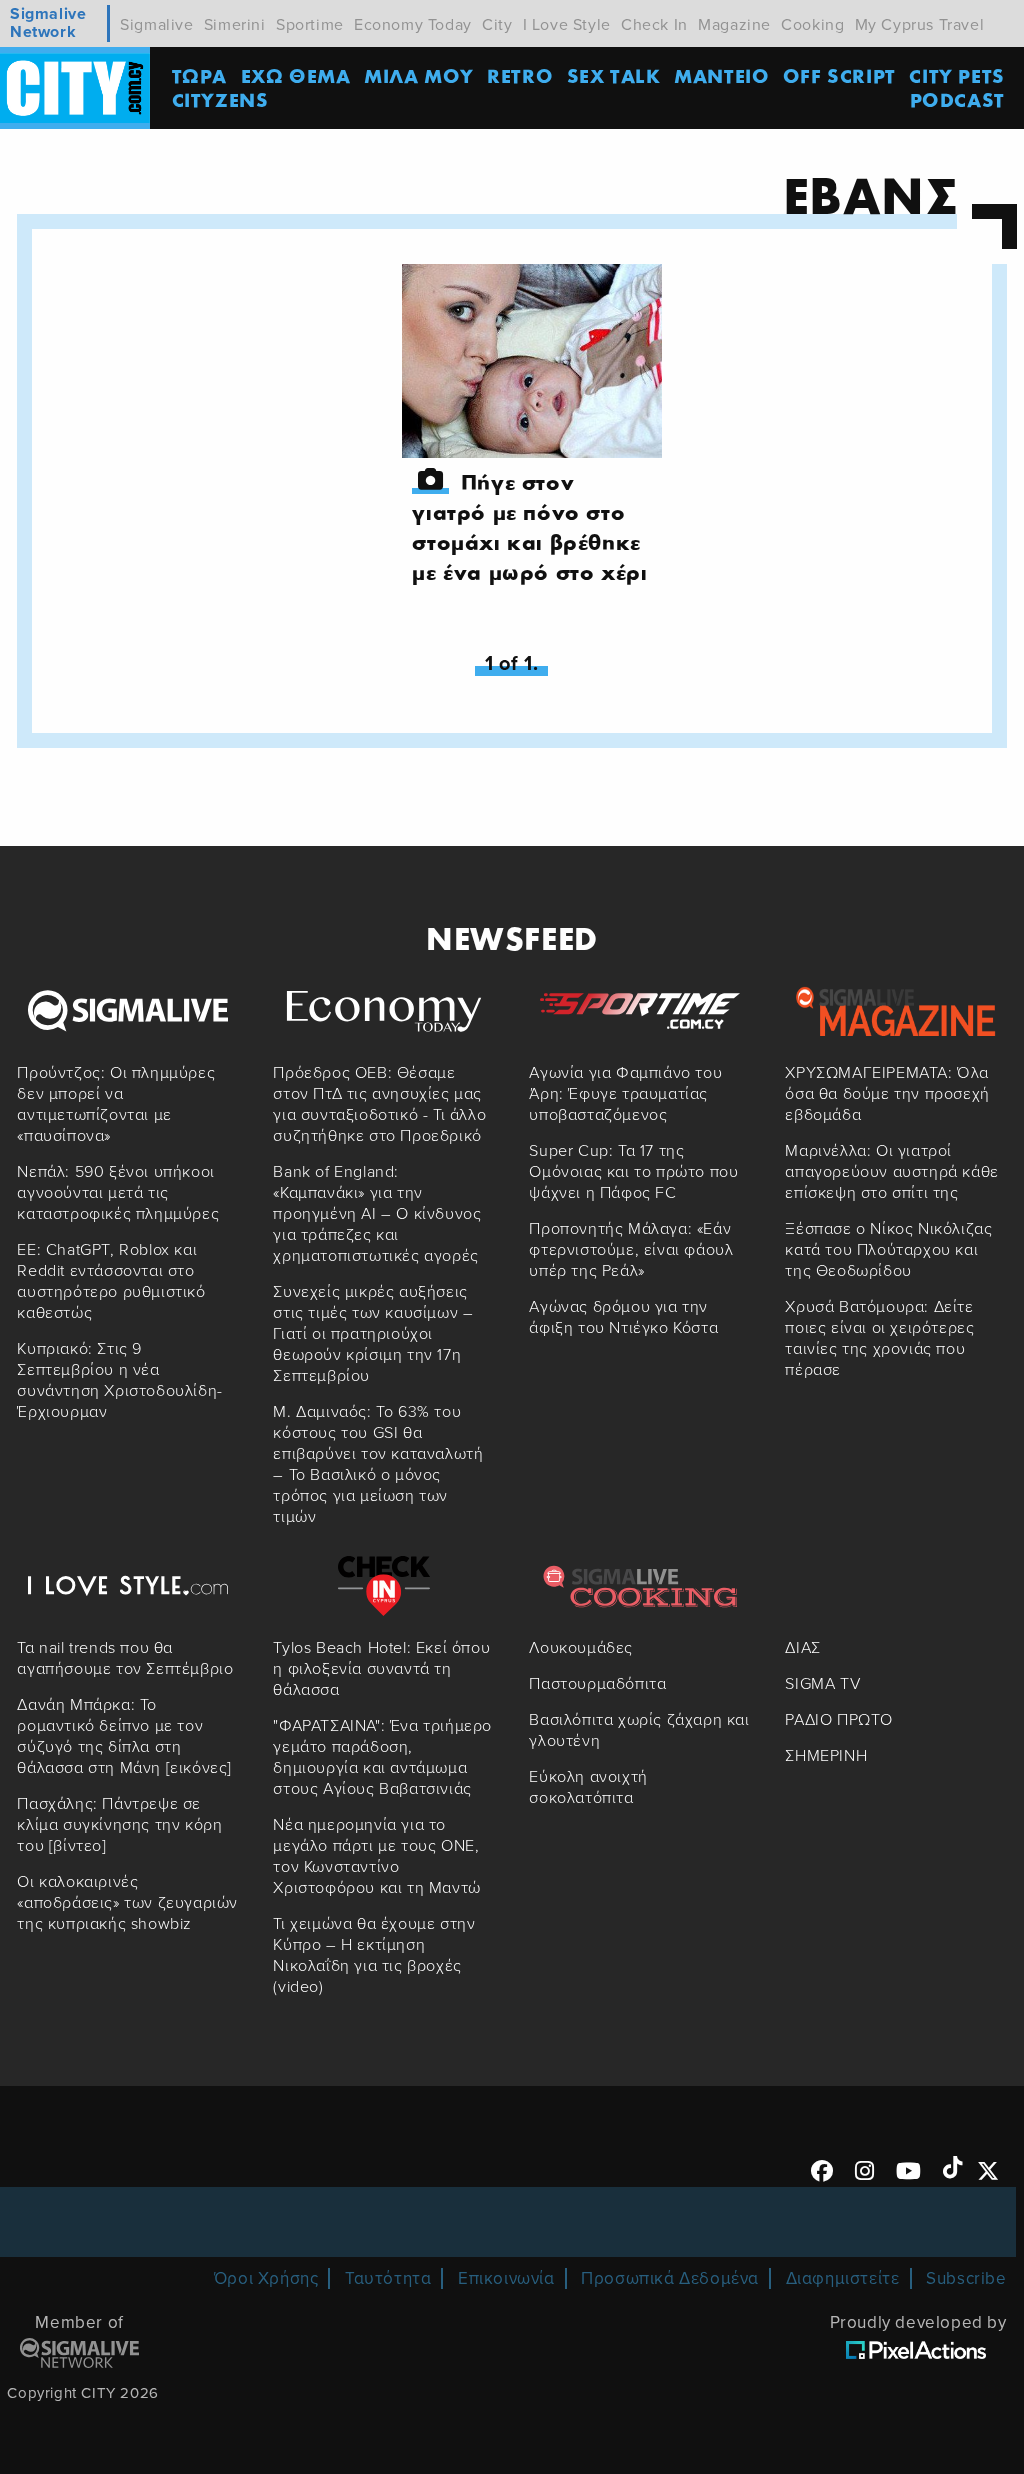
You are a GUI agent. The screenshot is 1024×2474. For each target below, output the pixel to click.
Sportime (310, 25)
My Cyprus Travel (920, 25)
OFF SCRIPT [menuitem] (839, 75)
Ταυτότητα (388, 2278)
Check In (654, 25)
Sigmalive (156, 25)
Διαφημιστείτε (843, 2278)
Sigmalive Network (48, 23)
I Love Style (567, 25)
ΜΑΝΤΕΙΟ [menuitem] (721, 75)
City (497, 25)
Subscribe (966, 2278)
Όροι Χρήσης (266, 2278)
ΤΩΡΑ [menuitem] (199, 75)
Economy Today (413, 25)
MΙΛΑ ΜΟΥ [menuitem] (419, 75)
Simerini (235, 25)
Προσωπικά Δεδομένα (670, 2278)
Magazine (734, 25)
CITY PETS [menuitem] (956, 75)
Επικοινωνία (506, 2278)
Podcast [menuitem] (957, 99)
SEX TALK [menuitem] (614, 75)
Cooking (812, 25)
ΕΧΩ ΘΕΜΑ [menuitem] (296, 75)
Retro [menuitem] (520, 75)
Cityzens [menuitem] (220, 99)
